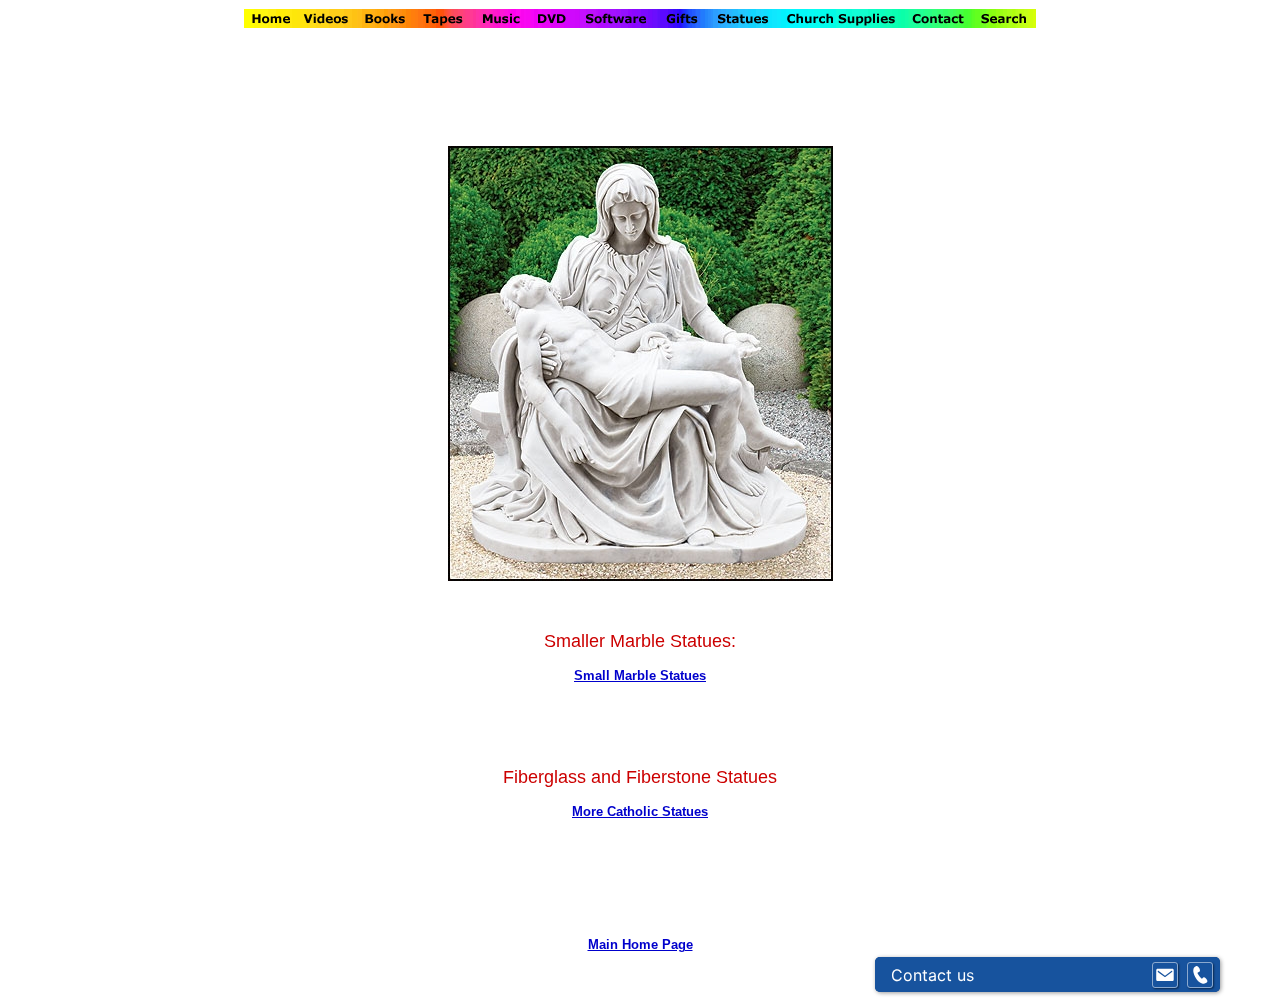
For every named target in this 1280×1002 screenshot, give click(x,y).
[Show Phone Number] (1200, 975)
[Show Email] (1165, 975)
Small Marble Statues (640, 675)
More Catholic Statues (640, 811)
